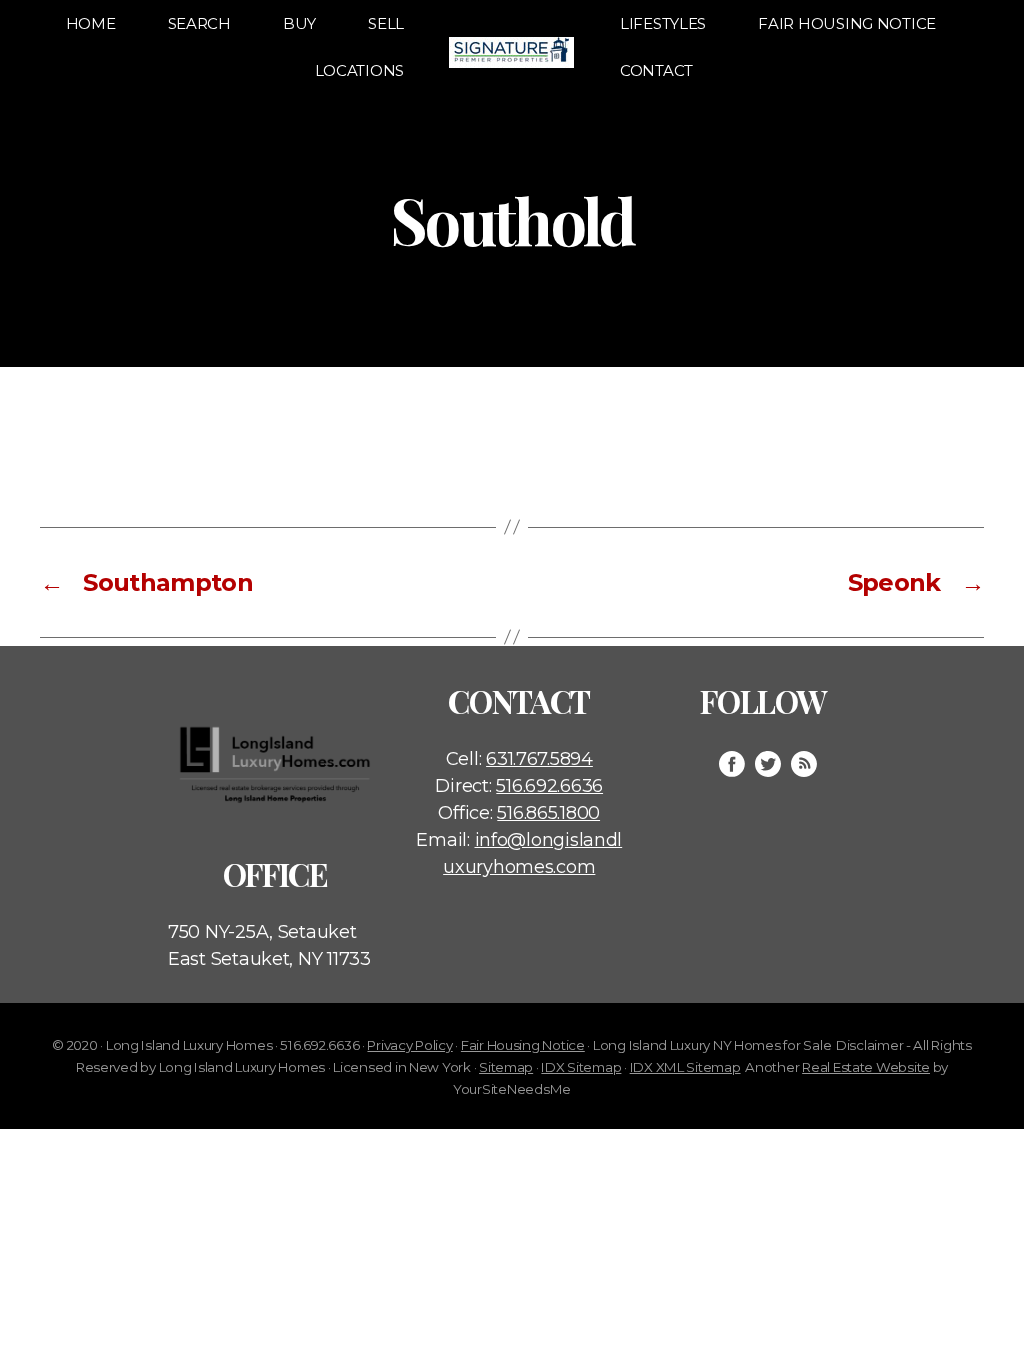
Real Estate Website (866, 1067)
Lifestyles (663, 23)
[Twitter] (768, 764)
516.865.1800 (548, 813)
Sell (386, 23)
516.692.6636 (549, 786)
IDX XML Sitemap (685, 1067)
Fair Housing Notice (847, 23)
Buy (299, 23)
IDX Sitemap (581, 1067)
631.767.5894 (539, 759)
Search (199, 23)
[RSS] (804, 764)
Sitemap (506, 1067)
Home (91, 23)
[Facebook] (732, 764)
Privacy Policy (409, 1045)
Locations (360, 70)
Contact (656, 70)
